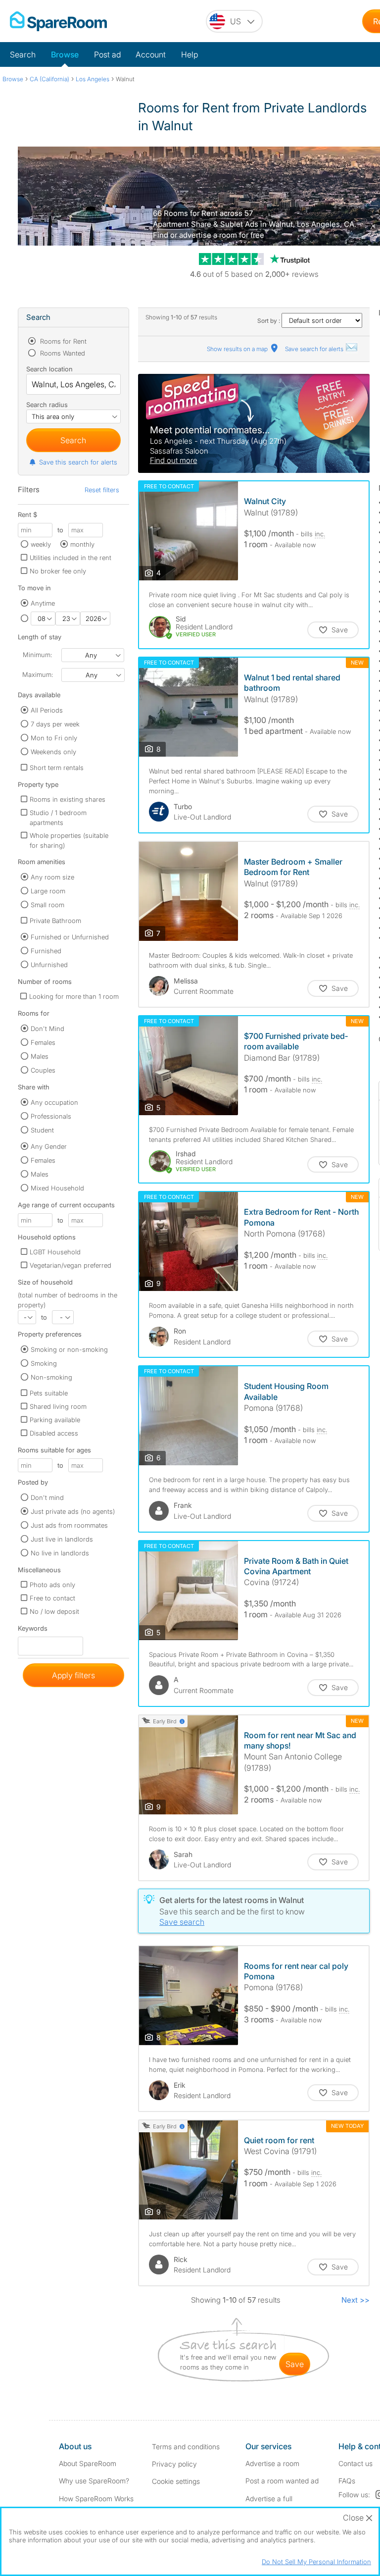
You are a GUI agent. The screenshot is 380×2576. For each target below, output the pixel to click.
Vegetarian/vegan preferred (71, 1265)
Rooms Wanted (62, 353)
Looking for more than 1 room (74, 996)
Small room (47, 905)
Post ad (107, 54)
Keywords (33, 1630)
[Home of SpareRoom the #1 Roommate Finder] (58, 21)
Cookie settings (176, 2481)
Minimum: (37, 655)
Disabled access (54, 1433)
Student (42, 1130)
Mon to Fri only (54, 738)
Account (151, 54)
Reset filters (102, 490)
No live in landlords (60, 1553)
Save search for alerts (315, 349)
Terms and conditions (186, 2447)
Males (40, 1056)
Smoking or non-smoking (69, 1349)
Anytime (43, 603)
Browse (65, 54)
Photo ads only (52, 1585)
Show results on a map (238, 349)
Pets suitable (49, 1393)
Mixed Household (57, 1188)
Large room (48, 891)
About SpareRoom (88, 2463)
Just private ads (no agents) (73, 1511)
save (295, 2364)
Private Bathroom (55, 921)
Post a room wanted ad (282, 2481)
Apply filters (73, 1675)
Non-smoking (51, 1377)
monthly (82, 544)
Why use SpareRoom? (94, 2481)
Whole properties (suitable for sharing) (69, 840)
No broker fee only (58, 571)
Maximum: (38, 674)
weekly (41, 544)
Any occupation (54, 1102)
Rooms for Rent (62, 341)
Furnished (46, 951)
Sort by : (269, 321)
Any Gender (49, 1146)
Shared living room (58, 1406)
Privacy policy (174, 2464)
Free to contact (52, 1598)
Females (43, 1042)
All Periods (47, 710)
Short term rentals (57, 768)
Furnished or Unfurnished (70, 937)
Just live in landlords (62, 1539)
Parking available (55, 1420)
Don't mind (47, 1497)
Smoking (44, 1363)
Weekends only (53, 752)
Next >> (356, 2300)
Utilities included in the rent (71, 558)
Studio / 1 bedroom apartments (58, 818)
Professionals (51, 1116)
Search (23, 54)
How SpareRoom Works (96, 2499)
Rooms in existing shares (68, 799)
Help (190, 54)
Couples (43, 1070)
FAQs (347, 2481)
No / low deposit (54, 1611)
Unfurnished (49, 965)
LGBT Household (55, 1252)
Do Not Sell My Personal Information (316, 2562)
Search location (49, 369)
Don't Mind (47, 1029)
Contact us (356, 2463)
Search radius (47, 405)
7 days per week (55, 724)
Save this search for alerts (78, 462)
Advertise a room (272, 2463)
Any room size (52, 877)
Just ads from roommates (69, 1525)
